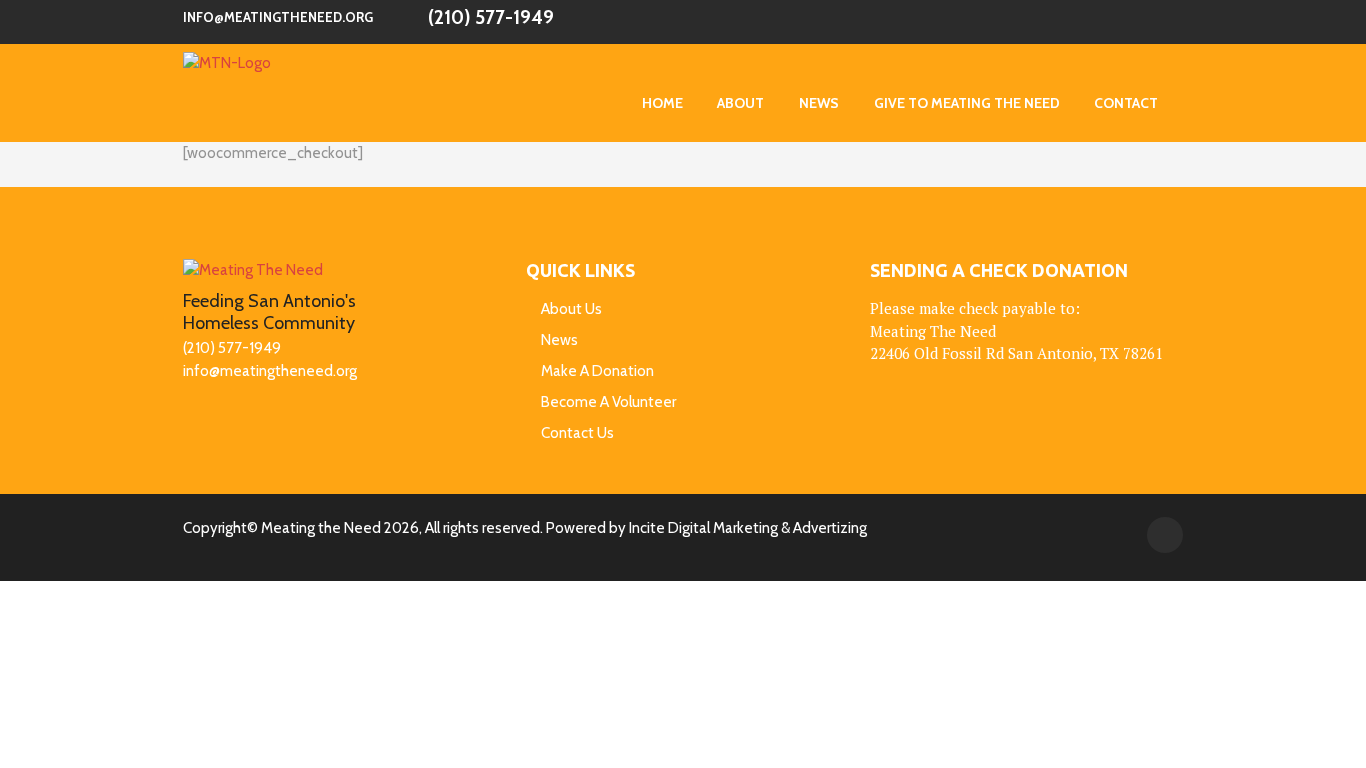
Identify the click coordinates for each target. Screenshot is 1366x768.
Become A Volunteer (608, 402)
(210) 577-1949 (491, 17)
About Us (571, 309)
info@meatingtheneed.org (278, 17)
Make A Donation (597, 371)
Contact (1126, 102)
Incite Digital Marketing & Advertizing (748, 528)
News (819, 102)
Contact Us (577, 433)
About (740, 102)
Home (662, 102)
